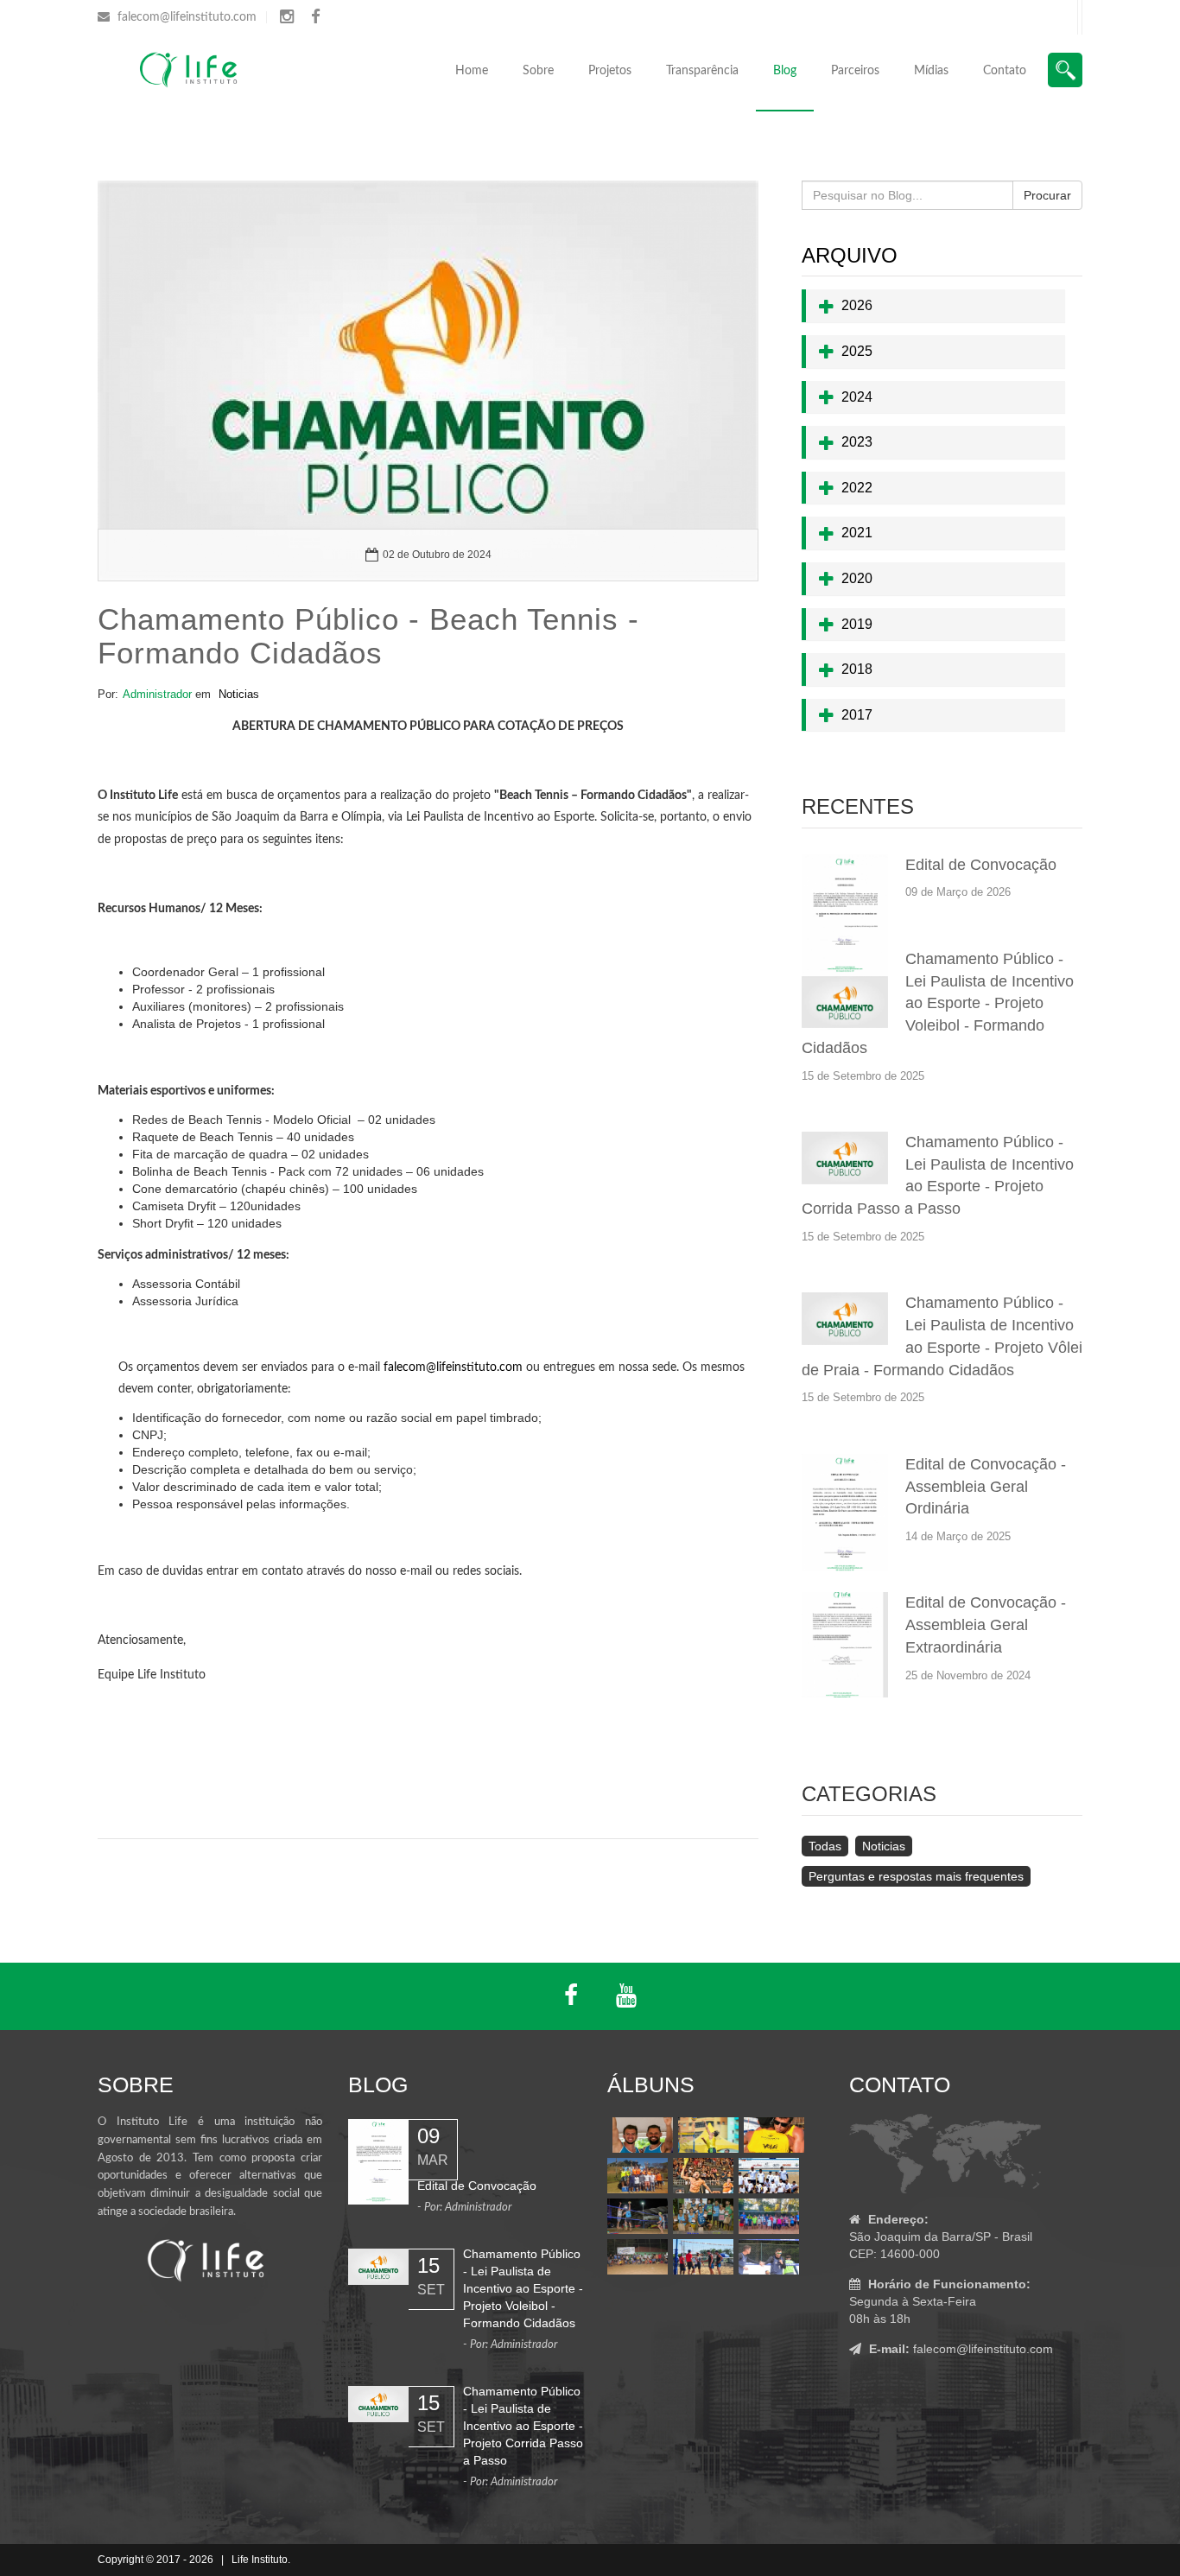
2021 (855, 533)
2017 (855, 715)
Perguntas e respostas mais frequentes (916, 1876)
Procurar (1047, 195)
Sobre (538, 71)
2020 (855, 578)
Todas (825, 1846)
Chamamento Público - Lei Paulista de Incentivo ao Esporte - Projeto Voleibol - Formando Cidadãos (938, 1003)
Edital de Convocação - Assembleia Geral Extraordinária (986, 1624)
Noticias (239, 694)
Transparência (702, 71)
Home (472, 71)
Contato (1005, 71)
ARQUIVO (850, 255)
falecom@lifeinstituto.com (187, 17)
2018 (855, 669)
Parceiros (855, 71)
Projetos (610, 71)
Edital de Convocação (981, 865)
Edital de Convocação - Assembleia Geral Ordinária (986, 1486)
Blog (785, 71)
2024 (855, 397)
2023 (855, 442)
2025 (855, 351)
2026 (855, 305)
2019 (855, 624)
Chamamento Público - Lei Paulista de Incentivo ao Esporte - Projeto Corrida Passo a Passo (523, 2426)
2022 (855, 488)
